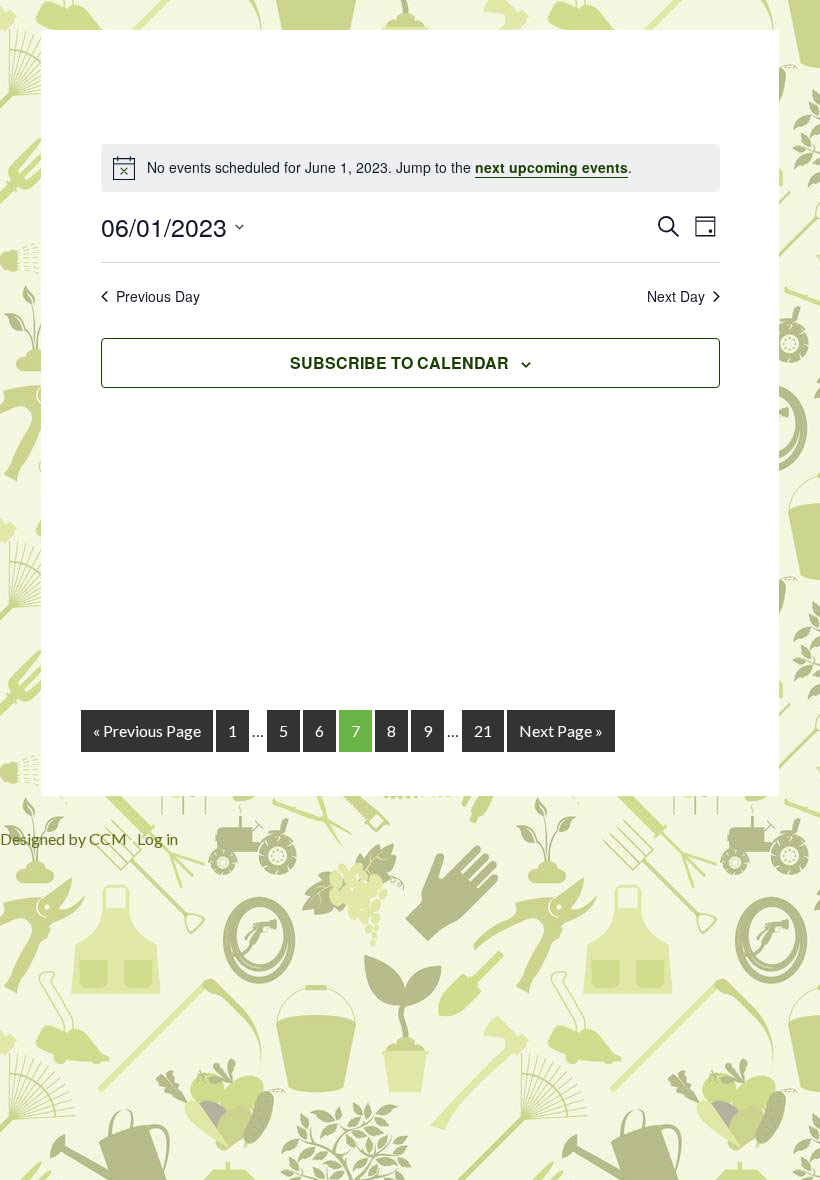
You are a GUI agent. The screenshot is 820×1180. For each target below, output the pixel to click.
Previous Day (158, 296)
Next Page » (561, 730)
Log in (157, 838)
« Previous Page (147, 730)
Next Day (676, 296)
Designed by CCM (63, 838)
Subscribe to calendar (399, 362)
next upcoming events (551, 167)
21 (483, 730)
